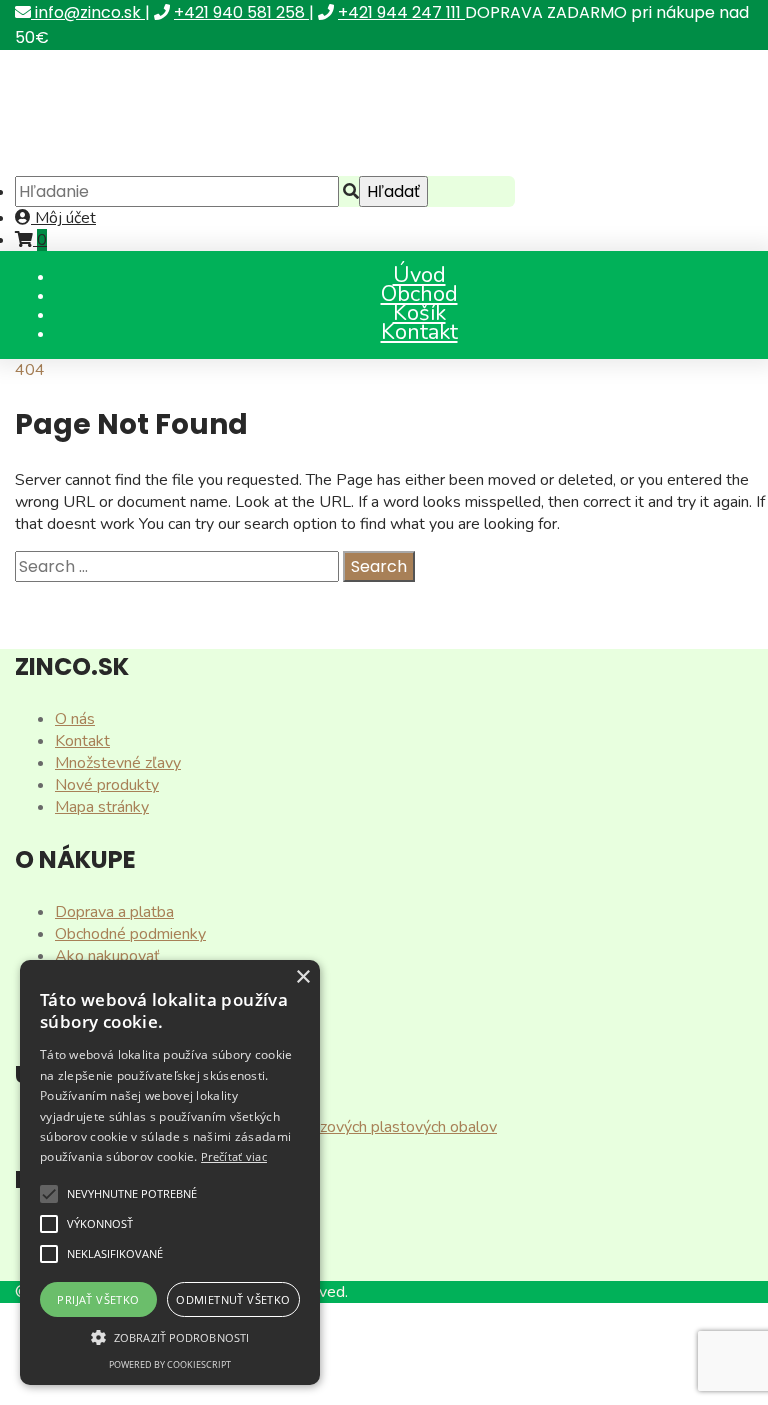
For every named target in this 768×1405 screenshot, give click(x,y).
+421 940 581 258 (241, 12)
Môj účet (63, 218)
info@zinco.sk (88, 12)
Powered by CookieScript (170, 1364)
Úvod (419, 275)
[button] (49, 1194)
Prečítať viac (234, 1156)
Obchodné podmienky (130, 934)
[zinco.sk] (169, 165)
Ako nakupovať (107, 956)
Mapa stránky (102, 807)
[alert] (170, 1172)
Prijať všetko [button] (98, 1299)
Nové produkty (107, 785)
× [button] (302, 977)
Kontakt (419, 332)
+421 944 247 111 (401, 12)
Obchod (419, 294)
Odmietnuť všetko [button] (233, 1299)
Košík (419, 313)
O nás (75, 719)
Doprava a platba (114, 912)
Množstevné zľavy (118, 763)
